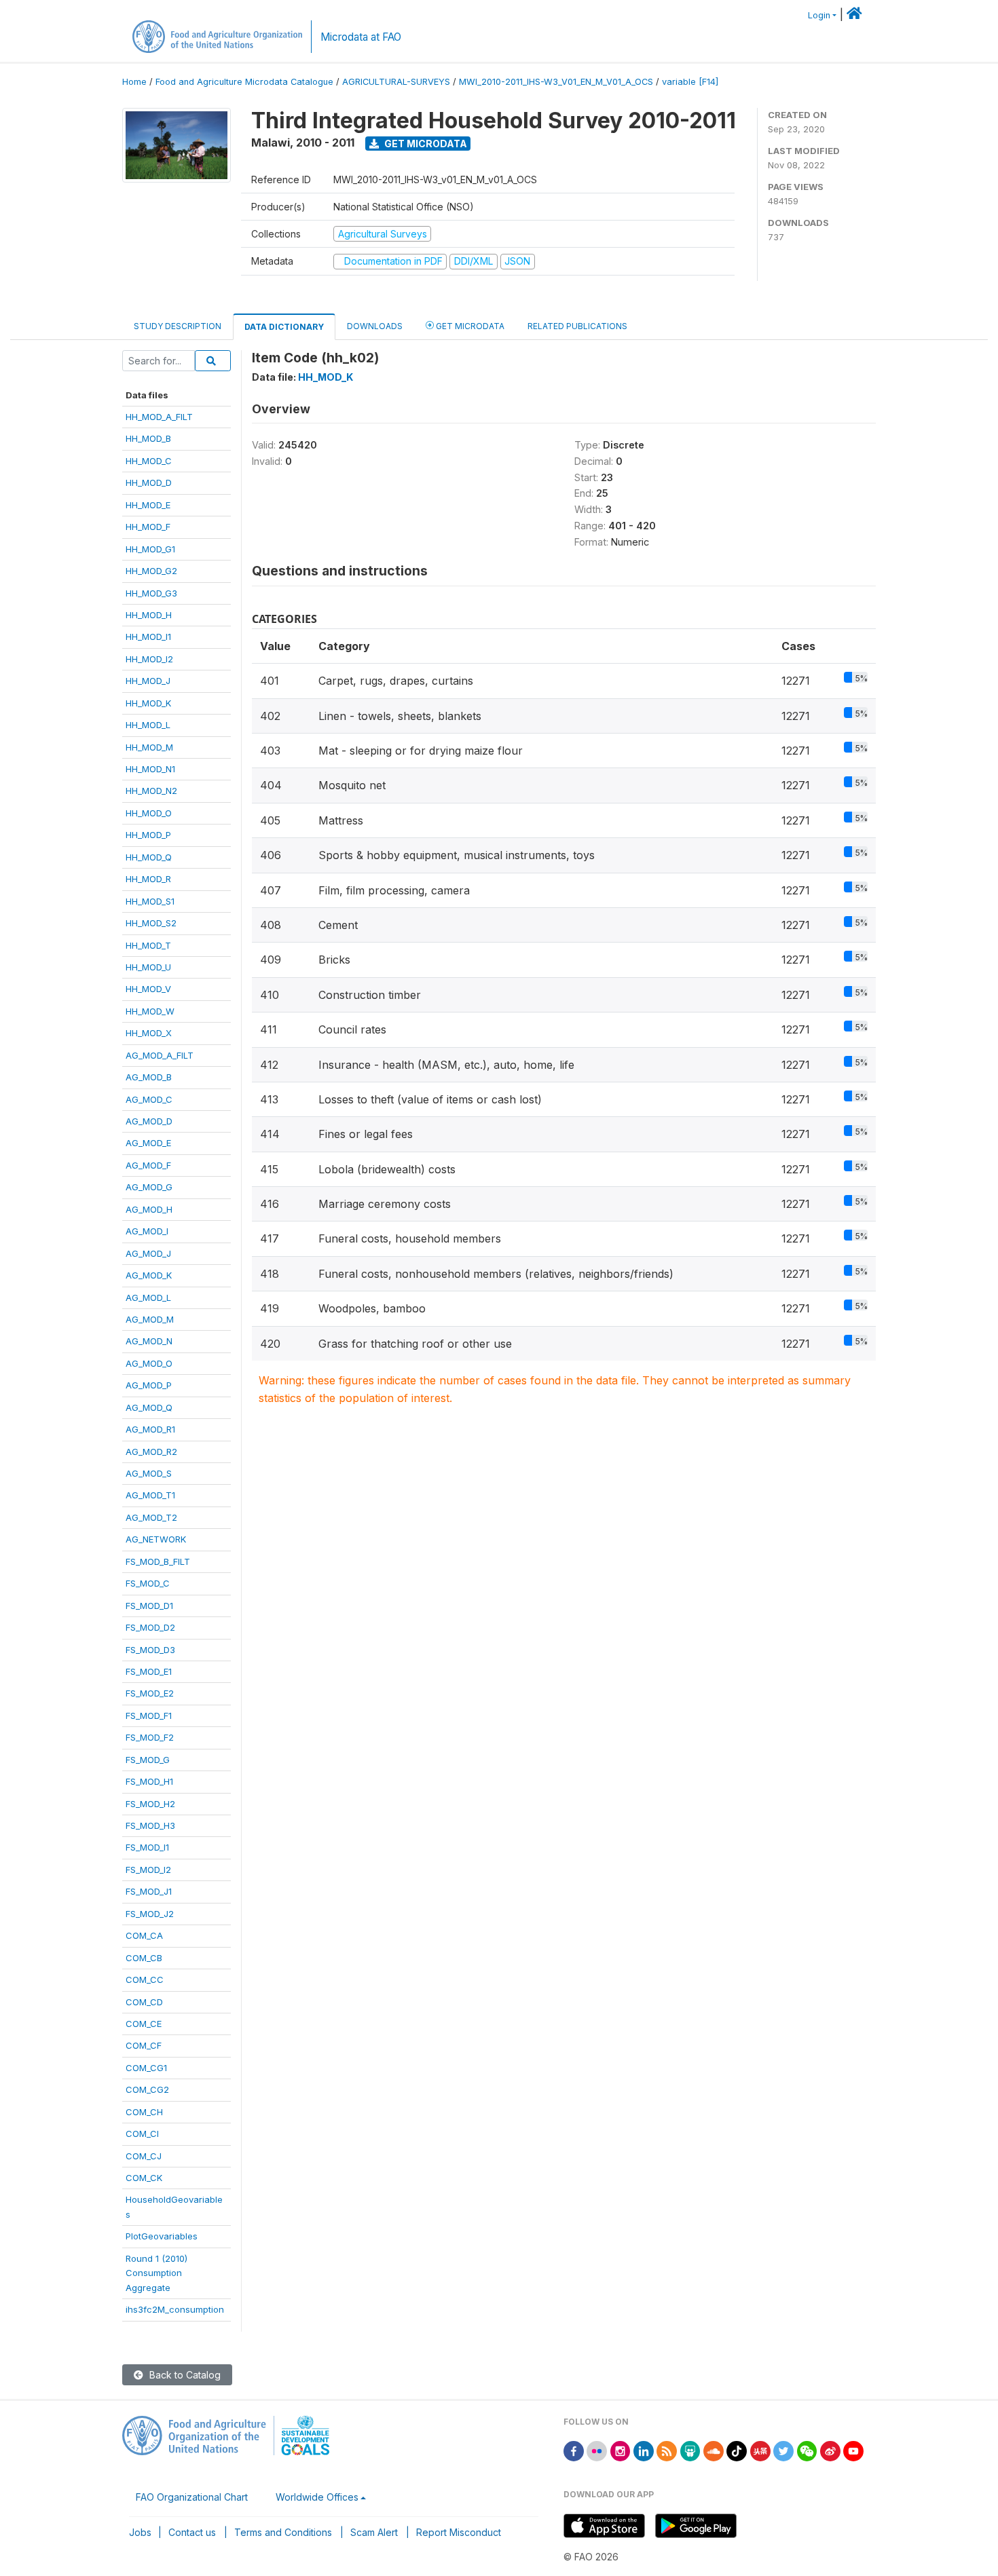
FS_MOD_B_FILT (158, 1561)
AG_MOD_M (150, 1319)
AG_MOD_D (149, 1121)
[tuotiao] (760, 2450)
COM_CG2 (147, 2089)
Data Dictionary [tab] (284, 327)
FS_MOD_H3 (150, 1825)
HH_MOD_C (149, 461)
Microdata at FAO (361, 37)
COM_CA (144, 1935)
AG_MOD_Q (149, 1407)
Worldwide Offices (317, 2497)
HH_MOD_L (148, 725)
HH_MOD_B (148, 438)
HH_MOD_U (148, 967)
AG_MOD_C (149, 1099)
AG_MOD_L (148, 1298)
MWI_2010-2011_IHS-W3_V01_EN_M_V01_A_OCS (556, 82)
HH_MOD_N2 (151, 791)
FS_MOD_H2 (150, 1804)
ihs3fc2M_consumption (175, 2309)
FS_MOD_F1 (149, 1716)
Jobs (140, 2532)
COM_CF (144, 2045)
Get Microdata (425, 144)
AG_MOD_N (149, 1341)
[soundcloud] (714, 2450)
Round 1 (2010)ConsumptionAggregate (156, 2273)
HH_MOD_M (149, 747)
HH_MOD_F (148, 527)
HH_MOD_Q (149, 857)
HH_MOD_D (149, 482)
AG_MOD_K (149, 1275)
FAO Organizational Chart (192, 2497)
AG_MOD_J (148, 1253)
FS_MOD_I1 (147, 1847)
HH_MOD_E (148, 505)
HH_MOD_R (148, 879)
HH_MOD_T (148, 945)
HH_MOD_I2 (149, 659)
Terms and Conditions (283, 2532)
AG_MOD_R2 (151, 1452)
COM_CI (142, 2134)
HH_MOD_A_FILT (159, 417)
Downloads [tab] (375, 326)
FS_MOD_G (148, 1760)
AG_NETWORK (156, 1539)
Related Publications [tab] (577, 326)
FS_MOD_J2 (150, 1914)
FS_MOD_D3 (150, 1650)
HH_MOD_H (149, 615)
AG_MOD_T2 (151, 1517)
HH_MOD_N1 (150, 769)
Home (134, 82)
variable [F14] (690, 82)
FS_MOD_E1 (149, 1671)
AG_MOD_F (148, 1165)
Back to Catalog (184, 2375)
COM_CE (144, 2024)
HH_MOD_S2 (151, 923)
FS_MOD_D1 (149, 1606)
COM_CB (144, 1958)
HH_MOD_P (148, 835)
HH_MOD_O (149, 813)
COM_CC (145, 1980)
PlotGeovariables (162, 2236)
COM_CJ (144, 2156)
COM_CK (144, 2178)
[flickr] (597, 2450)
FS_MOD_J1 (149, 1891)
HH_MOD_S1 (150, 901)
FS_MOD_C (148, 1583)
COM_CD (144, 2002)
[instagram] (621, 2450)
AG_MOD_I (147, 1231)
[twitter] (783, 2450)
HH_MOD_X (149, 1033)
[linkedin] (644, 2450)
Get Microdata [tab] (469, 326)
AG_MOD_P (149, 1385)
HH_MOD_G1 (150, 549)
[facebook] (574, 2450)
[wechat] (807, 2450)
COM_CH (144, 2112)
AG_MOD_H (149, 1209)
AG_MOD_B (149, 1077)
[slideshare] (690, 2450)
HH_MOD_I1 (148, 637)
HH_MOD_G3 (151, 593)
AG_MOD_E (148, 1143)
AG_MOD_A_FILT (160, 1055)
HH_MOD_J (148, 681)
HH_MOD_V (148, 989)
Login (819, 15)
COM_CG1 (146, 2068)
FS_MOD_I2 (148, 1870)
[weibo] (830, 2450)
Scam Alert (374, 2532)
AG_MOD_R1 (150, 1429)
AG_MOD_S (149, 1473)
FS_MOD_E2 (150, 1693)
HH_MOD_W (150, 1011)
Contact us (192, 2532)
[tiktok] (737, 2450)
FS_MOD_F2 (150, 1737)
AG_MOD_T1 (150, 1495)
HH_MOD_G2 (151, 571)
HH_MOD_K (148, 703)
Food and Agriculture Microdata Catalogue (244, 82)
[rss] (667, 2450)
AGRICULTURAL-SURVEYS (396, 82)
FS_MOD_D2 (150, 1627)
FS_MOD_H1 (149, 1781)
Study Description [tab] (178, 326)
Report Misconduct (459, 2532)
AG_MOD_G (149, 1187)
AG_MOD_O (149, 1363)
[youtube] (853, 2450)
